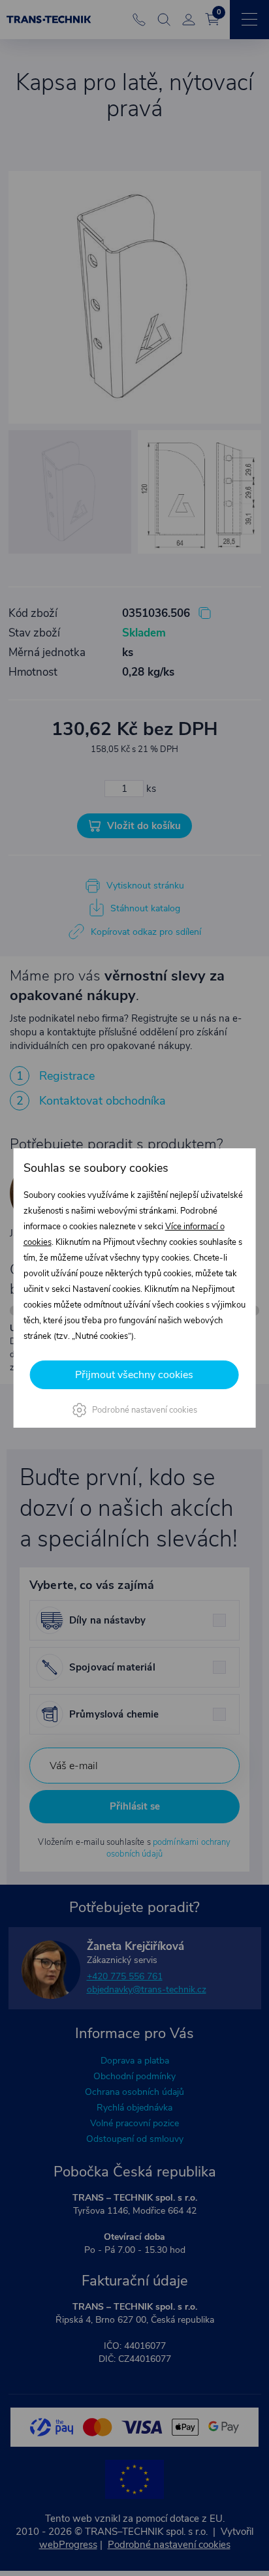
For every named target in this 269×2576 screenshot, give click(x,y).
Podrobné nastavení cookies (145, 1410)
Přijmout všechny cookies (134, 1375)
